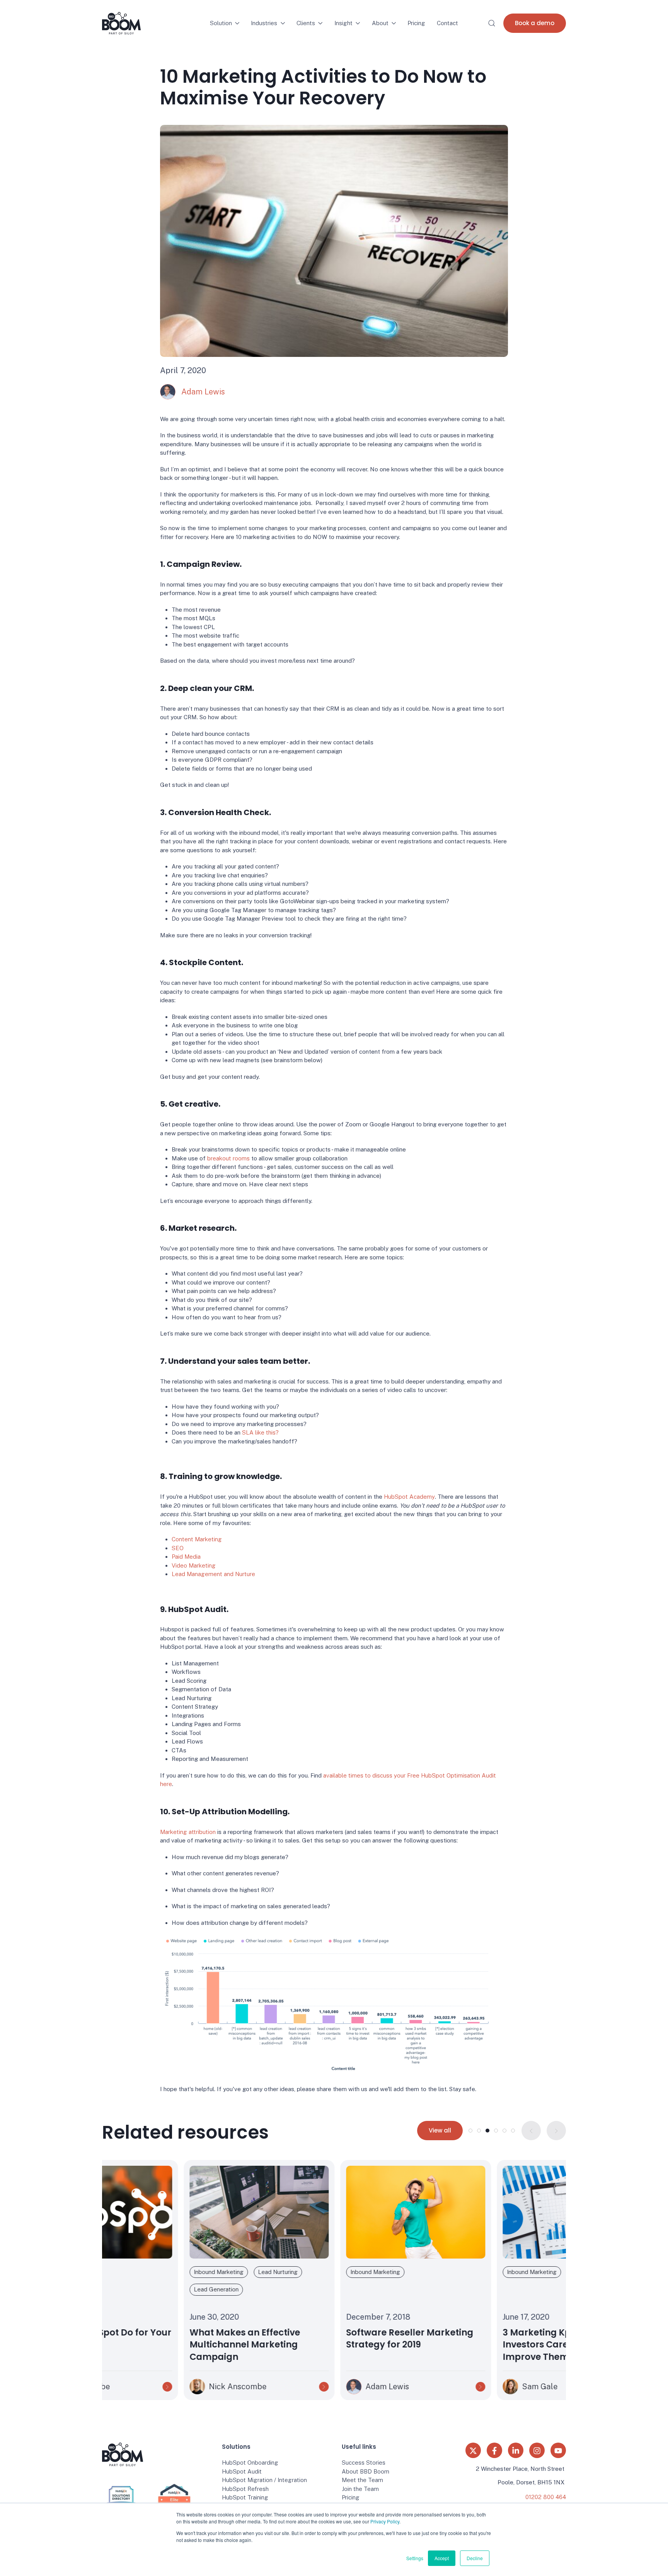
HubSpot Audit (242, 2471)
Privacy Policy (385, 2521)
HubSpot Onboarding (250, 2463)
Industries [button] (264, 23)
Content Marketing (197, 1539)
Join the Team (360, 2489)
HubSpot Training (245, 2497)
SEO (178, 1548)
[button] (492, 23)
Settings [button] (415, 2558)
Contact (447, 23)
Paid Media (186, 1557)
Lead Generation (135, 2289)
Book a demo (535, 23)
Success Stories (364, 2463)
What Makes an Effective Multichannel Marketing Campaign (163, 2345)
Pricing (416, 23)
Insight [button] (343, 23)
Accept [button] (442, 2558)
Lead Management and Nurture (213, 1574)
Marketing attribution (188, 1832)
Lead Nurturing (196, 2272)
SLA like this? (260, 1432)
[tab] (470, 2131)
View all (440, 2130)
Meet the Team (362, 2480)
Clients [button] (306, 23)
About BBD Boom (366, 2471)
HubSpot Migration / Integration (264, 2480)
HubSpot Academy (409, 1497)
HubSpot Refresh (245, 2489)
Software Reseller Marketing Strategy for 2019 (328, 2339)
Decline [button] (475, 2558)
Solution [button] (221, 23)
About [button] (380, 23)
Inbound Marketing (137, 2272)
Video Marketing (194, 1565)
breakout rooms (228, 1158)
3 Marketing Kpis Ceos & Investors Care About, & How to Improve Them (490, 2345)
